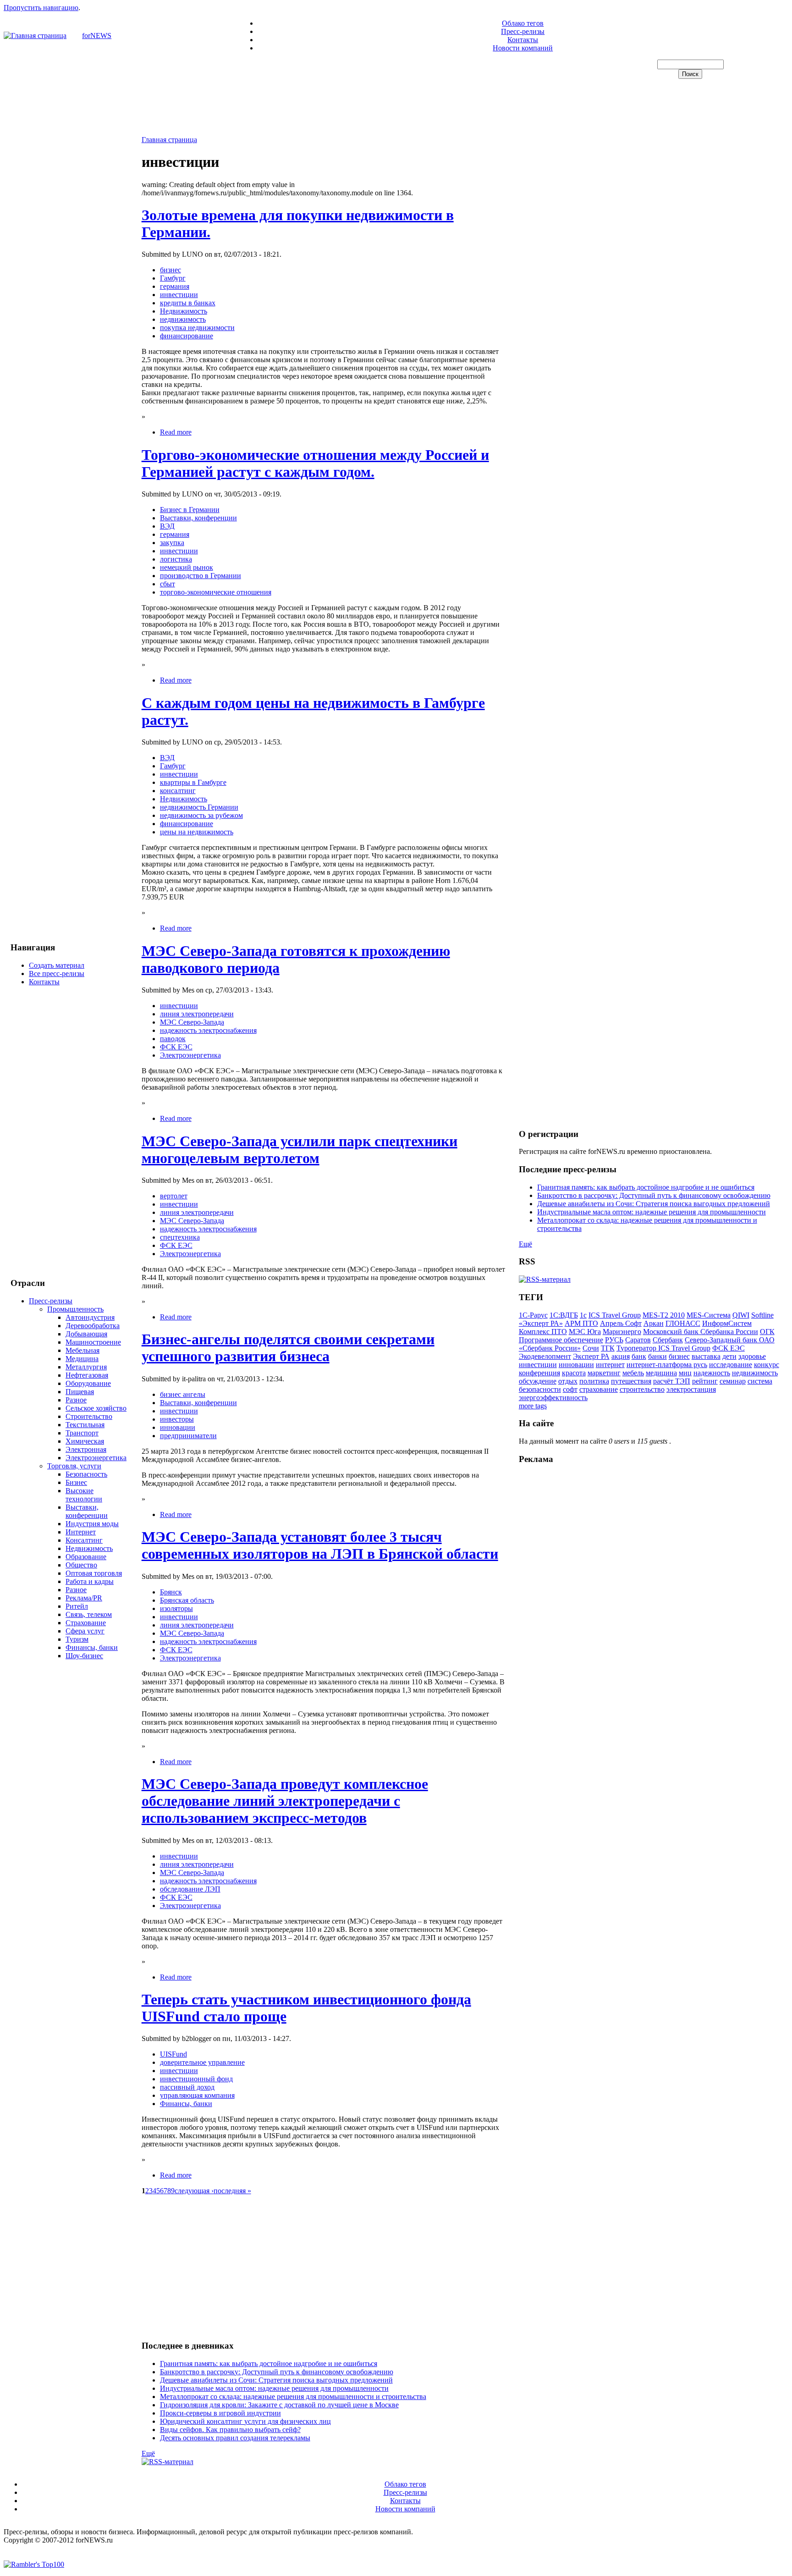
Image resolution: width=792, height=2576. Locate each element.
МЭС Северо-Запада (192, 1022)
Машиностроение (93, 1342)
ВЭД (167, 526)
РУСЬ (614, 1340)
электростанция (691, 1389)
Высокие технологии (84, 1495)
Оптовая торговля (94, 1573)
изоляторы (176, 1608)
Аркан (654, 1323)
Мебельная (82, 1350)
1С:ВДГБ (564, 1315)
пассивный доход (187, 2087)
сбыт (168, 584)
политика (594, 1381)
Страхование (86, 1623)
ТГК (608, 1348)
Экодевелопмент (545, 1356)
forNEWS (97, 36)
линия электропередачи (197, 1014)
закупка (172, 543)
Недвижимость (89, 1548)
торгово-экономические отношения (216, 592)
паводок (173, 1039)
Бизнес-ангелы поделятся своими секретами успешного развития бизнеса (288, 1348)
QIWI (741, 1315)
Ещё (148, 2453)
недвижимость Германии (199, 807)
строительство (642, 1389)
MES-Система (709, 1315)
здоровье (752, 1356)
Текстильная (85, 1425)
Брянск (171, 1592)
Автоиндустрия (90, 1317)
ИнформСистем (727, 1323)
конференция (539, 1373)
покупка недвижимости (197, 328)
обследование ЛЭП (190, 1889)
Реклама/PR (84, 1598)
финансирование (187, 336)
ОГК (767, 1332)
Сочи (591, 1348)
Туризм (77, 1639)
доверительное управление (202, 2062)
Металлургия (86, 1367)
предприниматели (188, 1436)
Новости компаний (523, 48)
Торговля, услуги (74, 1466)
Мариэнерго (622, 1332)
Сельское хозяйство (96, 1408)
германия (175, 286)
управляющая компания (197, 2095)
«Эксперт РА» (541, 1323)
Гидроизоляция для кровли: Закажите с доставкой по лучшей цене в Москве (279, 2405)
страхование (599, 1389)
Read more (176, 432)
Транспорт (82, 1433)
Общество (81, 1565)
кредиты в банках (188, 303)
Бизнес (76, 1482)
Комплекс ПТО (543, 1332)
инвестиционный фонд (196, 2079)
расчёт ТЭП (672, 1381)
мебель (633, 1373)
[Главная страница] (35, 36)
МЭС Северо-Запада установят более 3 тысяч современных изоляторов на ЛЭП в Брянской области (320, 1545)
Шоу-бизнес (84, 1656)
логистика (176, 559)
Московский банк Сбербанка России (701, 1332)
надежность (712, 1373)
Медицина (82, 1359)
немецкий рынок (187, 567)
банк (639, 1356)
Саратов (638, 1340)
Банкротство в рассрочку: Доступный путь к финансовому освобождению (277, 2372)
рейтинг (705, 1381)
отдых (568, 1381)
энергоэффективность (553, 1398)
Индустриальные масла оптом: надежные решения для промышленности (274, 2388)
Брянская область (187, 1600)
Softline (762, 1315)
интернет (610, 1365)
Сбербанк (668, 1340)
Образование (86, 1557)
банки (657, 1356)
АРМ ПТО (581, 1323)
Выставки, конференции (87, 1511)
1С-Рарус (533, 1315)
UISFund (173, 2054)
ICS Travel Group (615, 1315)
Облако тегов (523, 23)
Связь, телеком (89, 1614)
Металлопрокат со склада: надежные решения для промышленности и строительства (293, 2397)
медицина (661, 1373)
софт (570, 1389)
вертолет (174, 1196)
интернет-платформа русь (667, 1365)
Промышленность (75, 1309)
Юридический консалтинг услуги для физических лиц (245, 2421)
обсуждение (538, 1381)
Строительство (89, 1416)
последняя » (232, 2191)
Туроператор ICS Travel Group (663, 1348)
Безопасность (86, 1474)
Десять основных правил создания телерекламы (235, 2438)
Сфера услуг (85, 1631)
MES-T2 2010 (664, 1315)
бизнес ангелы (183, 1394)
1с (583, 1315)
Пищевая (80, 1392)
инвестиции (179, 295)
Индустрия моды (92, 1524)
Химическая (85, 1441)
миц (685, 1373)
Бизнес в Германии (190, 510)
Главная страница (169, 140)
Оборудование (88, 1383)
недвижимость (183, 319)
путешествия (631, 1381)
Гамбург (173, 278)
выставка (706, 1356)
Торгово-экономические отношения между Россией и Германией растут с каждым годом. (315, 463)
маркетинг (604, 1373)
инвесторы (177, 1419)
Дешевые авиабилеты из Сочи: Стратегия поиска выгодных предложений (276, 2380)
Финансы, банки (92, 1647)
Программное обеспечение (561, 1340)
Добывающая (86, 1334)
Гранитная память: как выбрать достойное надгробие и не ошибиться (269, 2364)
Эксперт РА (591, 1356)
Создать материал (57, 965)
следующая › (194, 2191)
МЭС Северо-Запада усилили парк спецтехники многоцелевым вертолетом (300, 1150)
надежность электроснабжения (208, 1030)
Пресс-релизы (523, 31)
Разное (76, 1400)
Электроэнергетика (96, 1458)
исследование (731, 1365)
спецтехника (180, 1237)
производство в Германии (201, 576)
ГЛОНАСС (683, 1323)
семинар (733, 1381)
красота (574, 1373)
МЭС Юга (585, 1332)
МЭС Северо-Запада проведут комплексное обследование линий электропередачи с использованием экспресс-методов (285, 1801)
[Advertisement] (396, 108)
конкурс (767, 1365)
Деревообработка (93, 1326)
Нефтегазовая (87, 1375)
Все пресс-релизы (57, 974)
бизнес (170, 270)
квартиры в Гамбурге (193, 782)
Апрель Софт (621, 1323)
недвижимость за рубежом (201, 815)
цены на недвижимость (197, 832)
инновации (178, 1427)
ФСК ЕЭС (176, 1047)
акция (621, 1356)
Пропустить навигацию (41, 8)
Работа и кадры (90, 1581)
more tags (533, 1406)
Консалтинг (84, 1540)
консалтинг (178, 791)
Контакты (523, 40)
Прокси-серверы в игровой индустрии (220, 2413)
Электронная (86, 1449)
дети (729, 1356)
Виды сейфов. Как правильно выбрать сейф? (230, 2430)
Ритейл (77, 1606)
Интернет (81, 1532)
